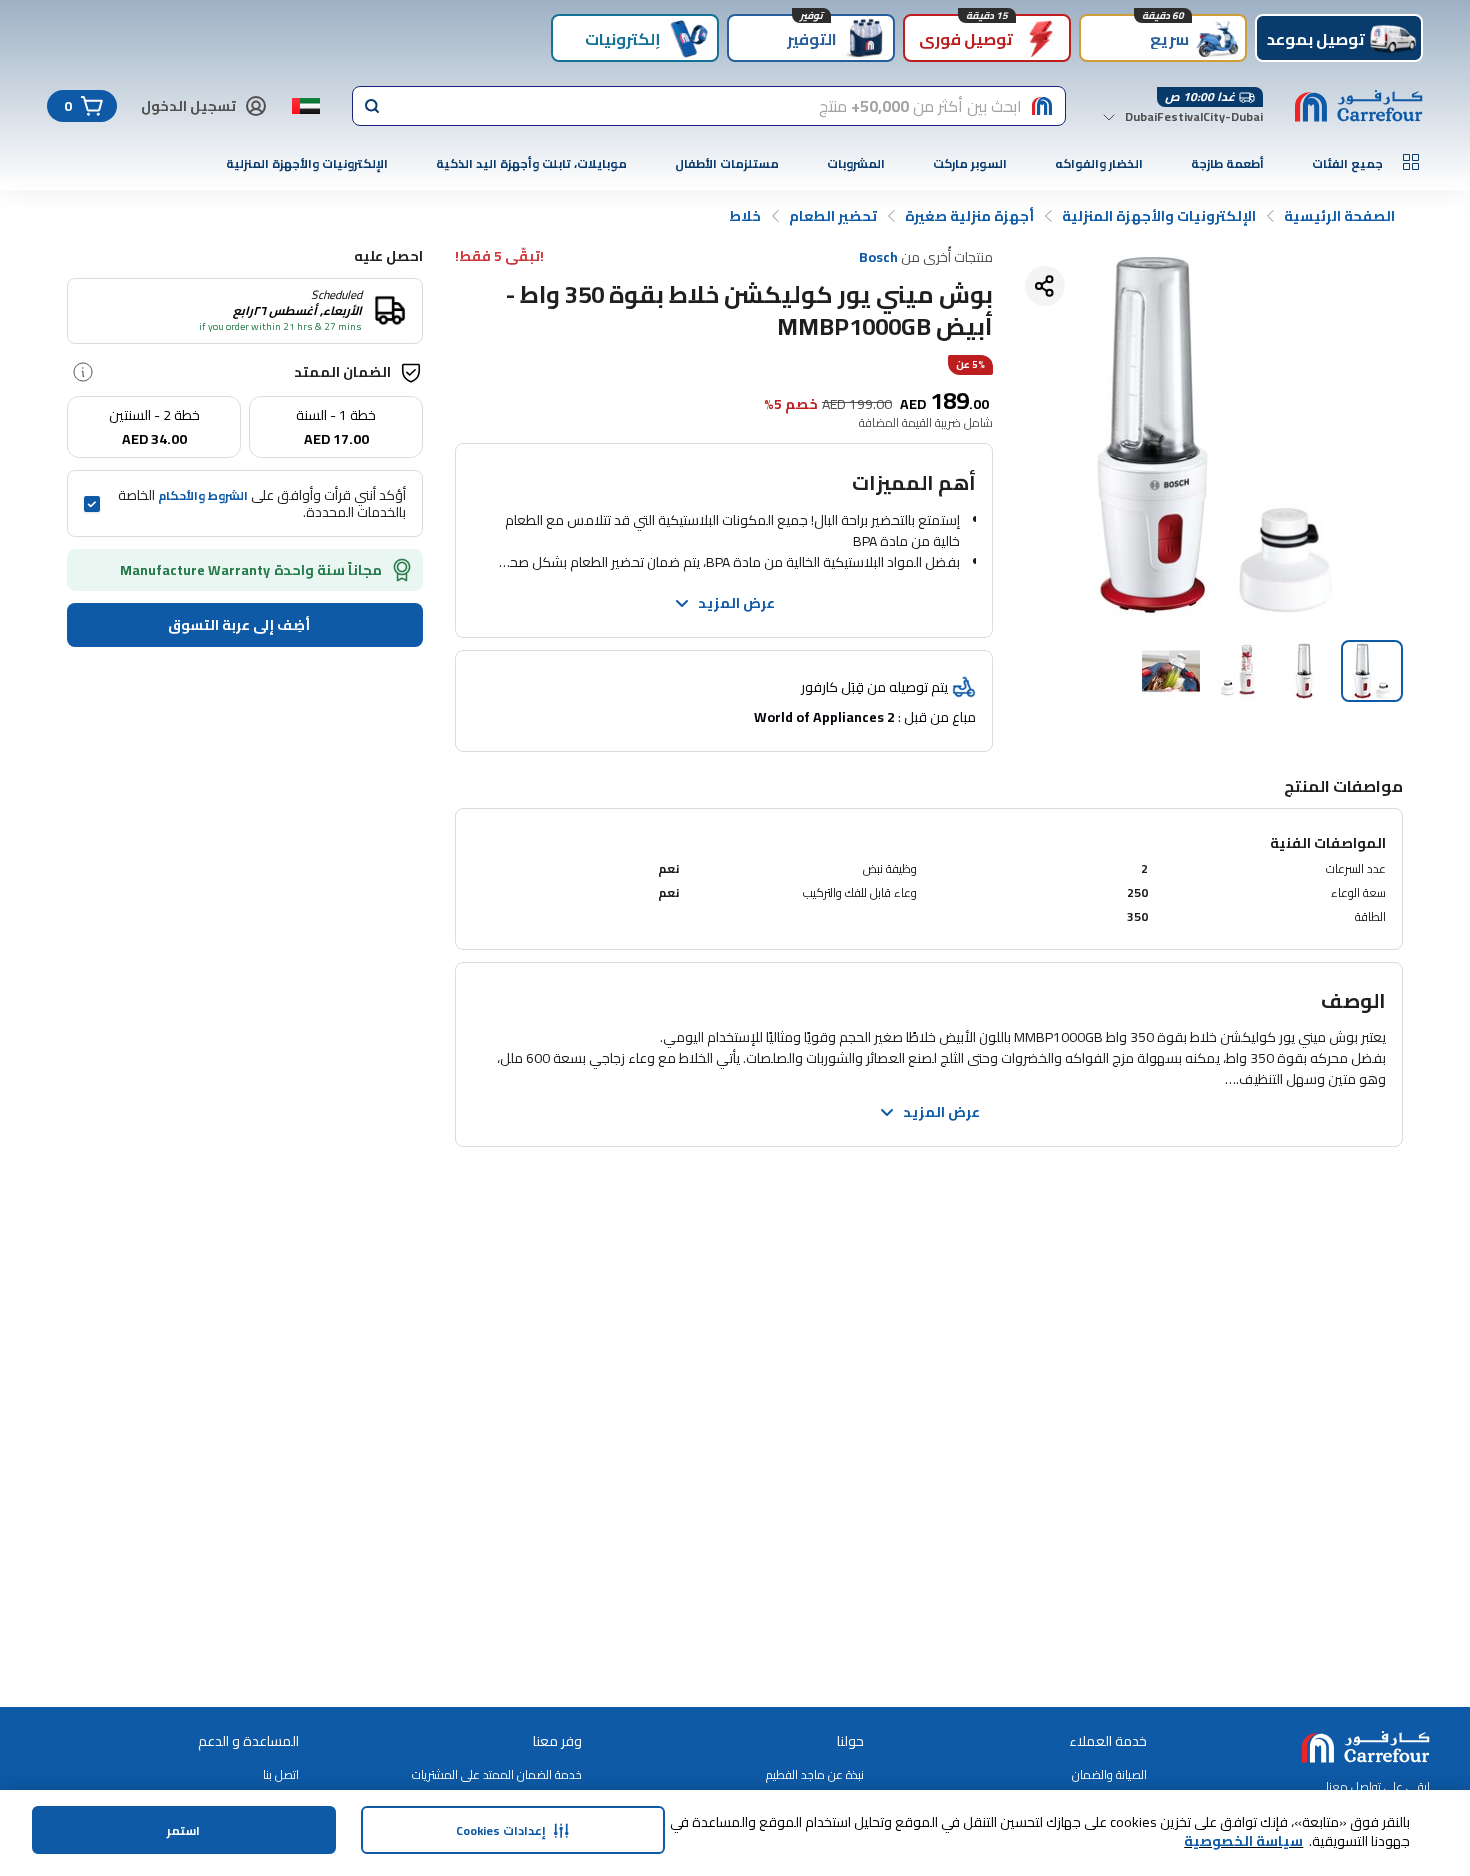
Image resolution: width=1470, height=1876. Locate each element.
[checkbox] (92, 504)
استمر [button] (183, 1830)
